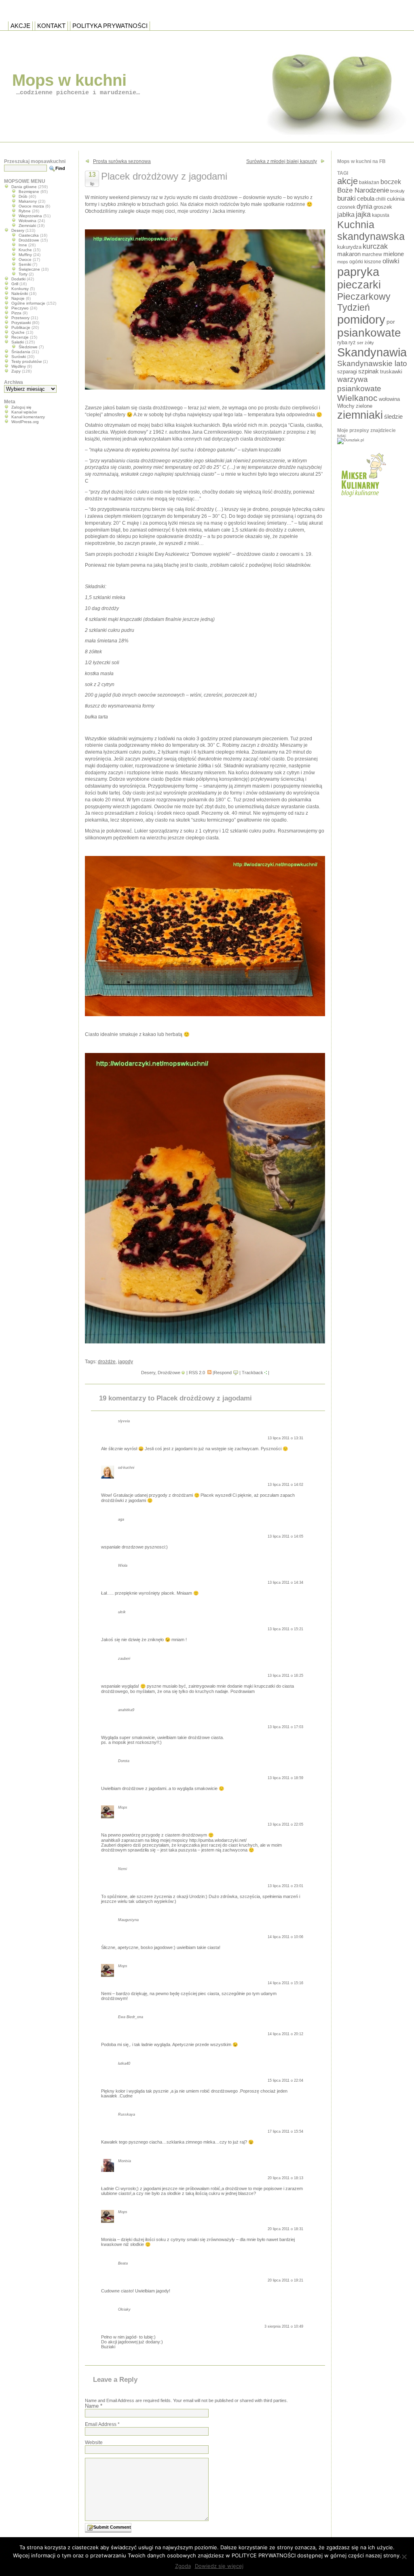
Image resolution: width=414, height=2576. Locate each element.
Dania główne (24, 187)
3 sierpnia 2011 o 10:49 (284, 2326)
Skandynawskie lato (372, 363)
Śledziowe (28, 347)
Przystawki (21, 323)
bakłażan (369, 182)
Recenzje (20, 337)
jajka (363, 214)
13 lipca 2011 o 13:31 (285, 1438)
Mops (123, 1807)
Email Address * (102, 2424)
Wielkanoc (357, 398)
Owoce (25, 260)
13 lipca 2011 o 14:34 (285, 1582)
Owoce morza (31, 206)
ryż (352, 342)
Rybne (25, 211)
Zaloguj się (21, 407)
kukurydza (349, 247)
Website (94, 2443)
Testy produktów (26, 361)
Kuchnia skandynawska (371, 230)
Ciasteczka (29, 235)
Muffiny (25, 255)
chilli (381, 199)
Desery (148, 1373)
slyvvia (124, 1421)
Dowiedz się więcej (219, 2566)
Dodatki (18, 279)
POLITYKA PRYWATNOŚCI (110, 26)
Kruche (25, 250)
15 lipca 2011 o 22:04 (285, 2080)
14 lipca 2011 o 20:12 (285, 2034)
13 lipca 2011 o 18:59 (285, 1778)
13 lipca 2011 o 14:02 (285, 1485)
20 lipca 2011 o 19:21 (285, 2280)
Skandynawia (372, 352)
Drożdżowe (169, 1373)
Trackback (252, 1373)
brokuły (397, 191)
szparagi (347, 372)
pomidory (361, 320)
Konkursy (20, 289)
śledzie (393, 417)
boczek (391, 182)
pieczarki (359, 285)
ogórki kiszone (365, 262)
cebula (366, 198)
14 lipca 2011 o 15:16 (285, 1983)
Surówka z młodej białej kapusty (282, 161)
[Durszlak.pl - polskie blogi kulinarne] (351, 440)
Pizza (16, 313)
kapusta (381, 215)
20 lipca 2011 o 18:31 (285, 2229)
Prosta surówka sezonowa (122, 161)
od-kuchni (126, 1468)
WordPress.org (25, 422)
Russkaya (127, 2114)
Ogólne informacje (28, 303)
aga (121, 1519)
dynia (364, 206)
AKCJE (20, 26)
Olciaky (124, 2309)
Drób (23, 196)
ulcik (122, 1612)
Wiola (123, 1566)
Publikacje (21, 327)
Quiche (18, 332)
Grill (15, 284)
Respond (223, 1373)
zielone (364, 406)
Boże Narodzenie (363, 190)
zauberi (124, 1659)
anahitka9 (126, 1710)
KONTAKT (51, 26)
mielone (394, 254)
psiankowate (369, 333)
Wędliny (19, 366)
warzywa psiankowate (359, 384)
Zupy (16, 371)
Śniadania (21, 352)
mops (343, 262)
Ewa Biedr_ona (131, 2017)
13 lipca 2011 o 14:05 (285, 1536)
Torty (23, 274)
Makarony (28, 201)
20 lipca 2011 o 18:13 (285, 2178)
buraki (346, 198)
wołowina (389, 399)
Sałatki (18, 342)
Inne (23, 245)
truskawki (391, 372)
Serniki (25, 264)
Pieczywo (20, 308)
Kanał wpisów (24, 412)
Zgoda (183, 2566)
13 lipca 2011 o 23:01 (285, 1886)
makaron (349, 254)
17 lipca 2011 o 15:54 (285, 2131)
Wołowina (27, 221)
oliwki (391, 261)
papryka (358, 272)
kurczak (375, 246)
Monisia (125, 2161)
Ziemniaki (27, 226)
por (391, 322)
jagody (126, 1362)
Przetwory (20, 318)
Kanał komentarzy (28, 417)
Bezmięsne (29, 192)
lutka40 (124, 2063)
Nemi (123, 1869)
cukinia (396, 199)
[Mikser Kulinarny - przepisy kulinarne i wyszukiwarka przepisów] (362, 499)
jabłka (346, 214)
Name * (94, 2406)
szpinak (369, 371)
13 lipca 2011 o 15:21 (285, 1629)
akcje (347, 181)
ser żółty (365, 343)
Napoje (18, 298)
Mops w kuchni (69, 80)
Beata (123, 2263)
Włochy (346, 406)
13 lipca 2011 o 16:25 (285, 1676)
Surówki (19, 357)
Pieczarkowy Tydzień (364, 302)
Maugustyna (128, 1920)
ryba (342, 342)
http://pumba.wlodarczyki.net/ (218, 1840)
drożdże (107, 1362)
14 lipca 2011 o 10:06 (285, 1937)
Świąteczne (29, 269)
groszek (383, 207)
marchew (372, 254)
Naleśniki (20, 293)
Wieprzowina (30, 216)
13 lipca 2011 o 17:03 (285, 1727)
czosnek (346, 207)
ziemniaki (360, 415)
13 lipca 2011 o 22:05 (285, 1824)
